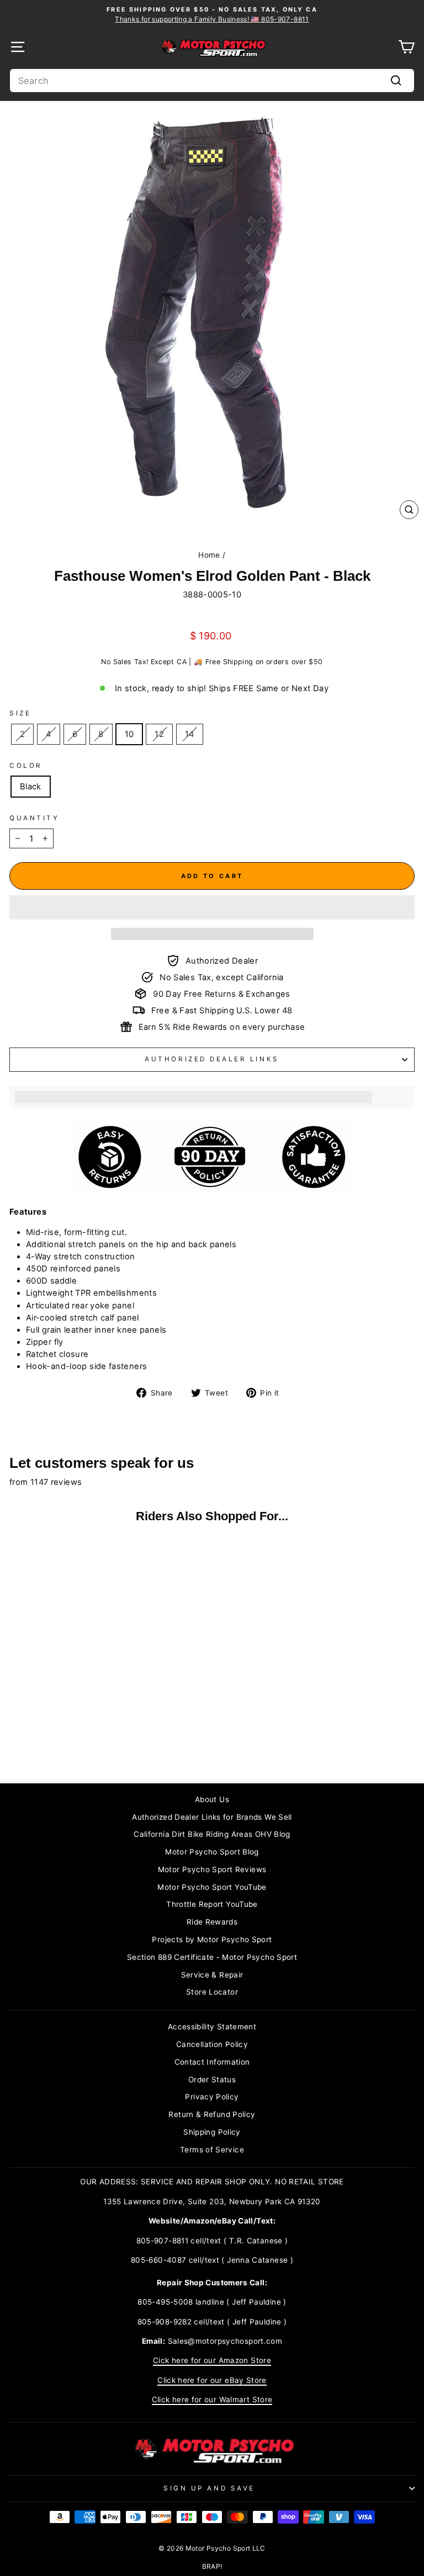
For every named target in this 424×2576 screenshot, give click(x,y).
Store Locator (212, 1992)
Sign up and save (209, 2488)
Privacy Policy (212, 2097)
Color (26, 766)
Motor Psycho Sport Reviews (212, 1869)
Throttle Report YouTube (212, 1904)
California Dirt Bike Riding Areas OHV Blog (212, 1834)
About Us (212, 1799)
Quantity (34, 818)
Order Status (212, 2080)
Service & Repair (212, 1975)
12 (159, 734)
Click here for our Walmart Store (212, 2399)
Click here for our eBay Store (212, 2380)
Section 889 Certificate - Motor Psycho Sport (212, 1957)
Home (209, 555)
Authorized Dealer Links (212, 1059)
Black (31, 787)
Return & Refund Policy (212, 2114)
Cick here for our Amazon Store (212, 2360)
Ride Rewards (212, 1922)
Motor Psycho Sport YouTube (212, 1887)
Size (20, 713)
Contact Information (212, 2062)
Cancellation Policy (212, 2044)
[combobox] (212, 81)
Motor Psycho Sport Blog (212, 1852)
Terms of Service (212, 2150)
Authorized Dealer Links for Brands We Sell (212, 1817)
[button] (212, 907)
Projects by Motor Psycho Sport (212, 1939)
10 (129, 734)
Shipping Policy (212, 2132)
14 (190, 734)
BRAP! (212, 2566)
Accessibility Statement (212, 2027)
